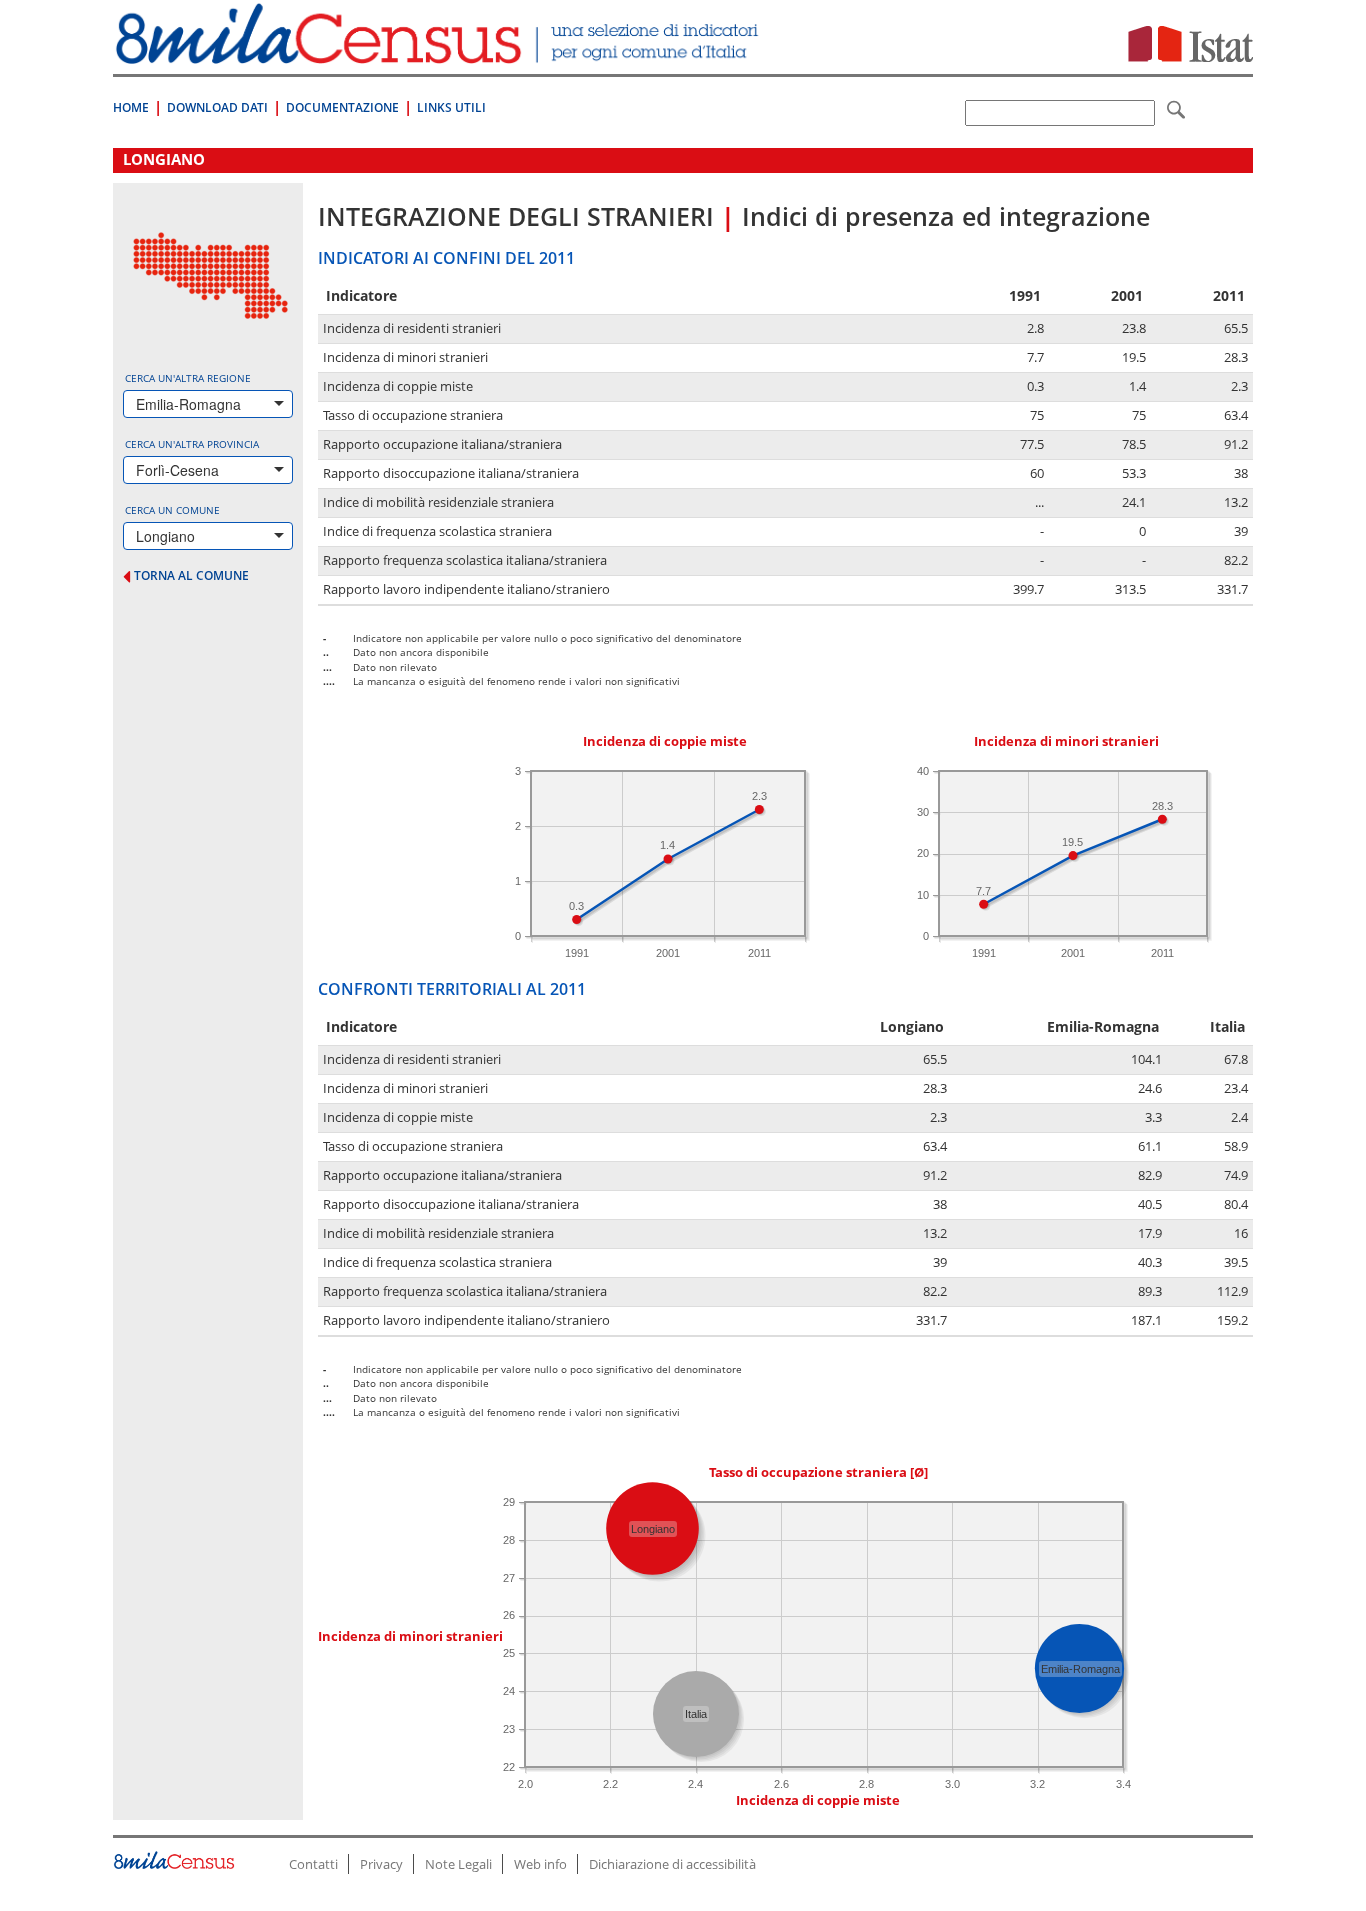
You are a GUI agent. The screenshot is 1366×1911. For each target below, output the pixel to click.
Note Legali (458, 1864)
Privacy (381, 1864)
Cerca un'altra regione (188, 378)
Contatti (313, 1864)
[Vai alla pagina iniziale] (439, 53)
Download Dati (217, 107)
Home (131, 107)
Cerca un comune (172, 510)
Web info (540, 1864)
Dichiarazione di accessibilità (672, 1864)
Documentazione (342, 107)
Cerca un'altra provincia (192, 444)
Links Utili (451, 107)
